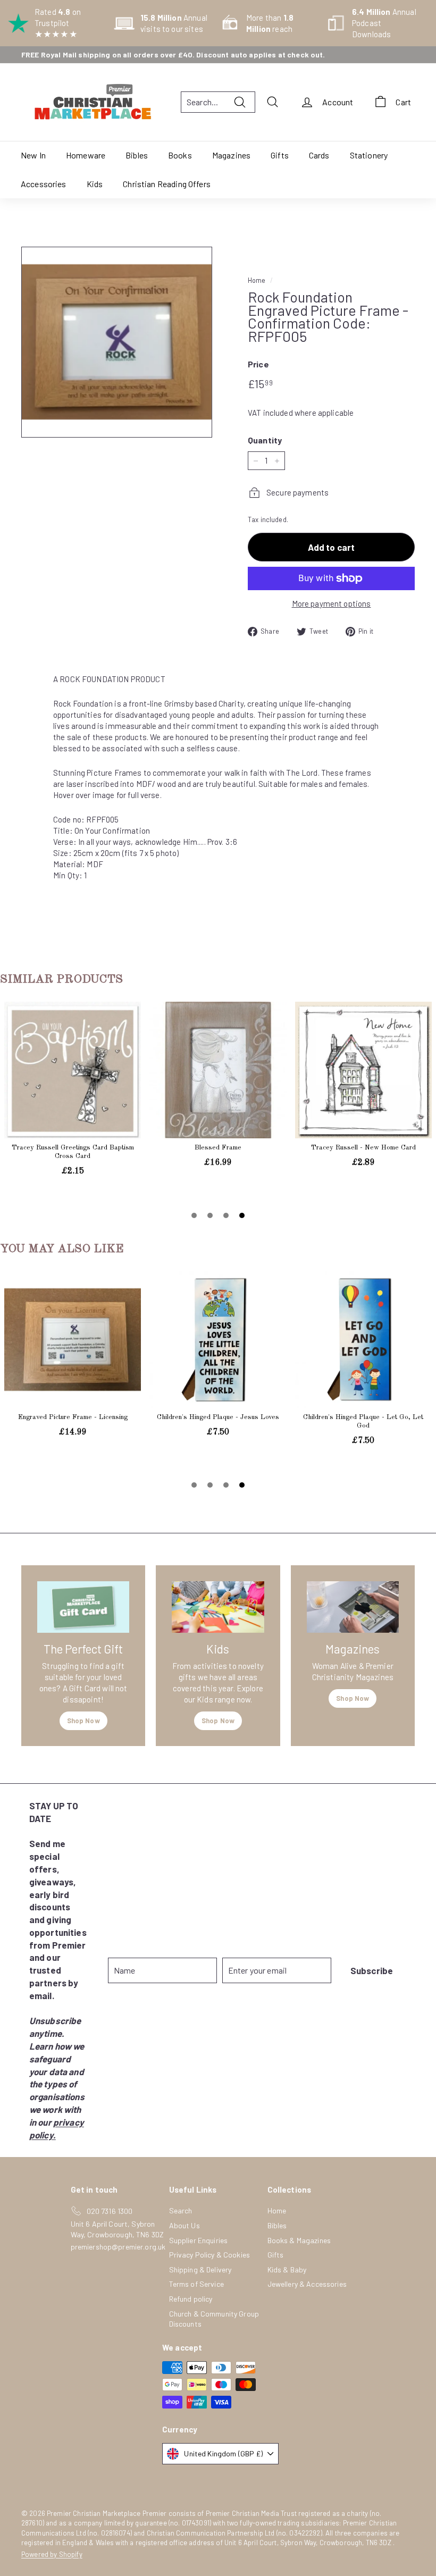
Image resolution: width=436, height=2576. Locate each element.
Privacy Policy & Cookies (210, 2255)
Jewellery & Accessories (307, 2284)
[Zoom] (117, 342)
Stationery (369, 155)
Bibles (137, 155)
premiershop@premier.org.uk (118, 2247)
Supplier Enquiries (199, 2240)
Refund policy (191, 2299)
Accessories (44, 184)
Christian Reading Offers (167, 184)
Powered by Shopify (52, 2554)
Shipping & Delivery (200, 2269)
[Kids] (218, 1607)
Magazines (231, 155)
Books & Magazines (299, 2240)
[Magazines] (353, 1607)
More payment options (332, 603)
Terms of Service (196, 2284)
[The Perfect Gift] (83, 1607)
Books (180, 155)
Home (257, 280)
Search (181, 2210)
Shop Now (83, 1721)
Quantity (265, 440)
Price (258, 364)
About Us (185, 2225)
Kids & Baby (287, 2269)
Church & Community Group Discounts (214, 2319)
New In (33, 155)
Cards (319, 155)
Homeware (86, 155)
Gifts (280, 155)
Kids (95, 184)
